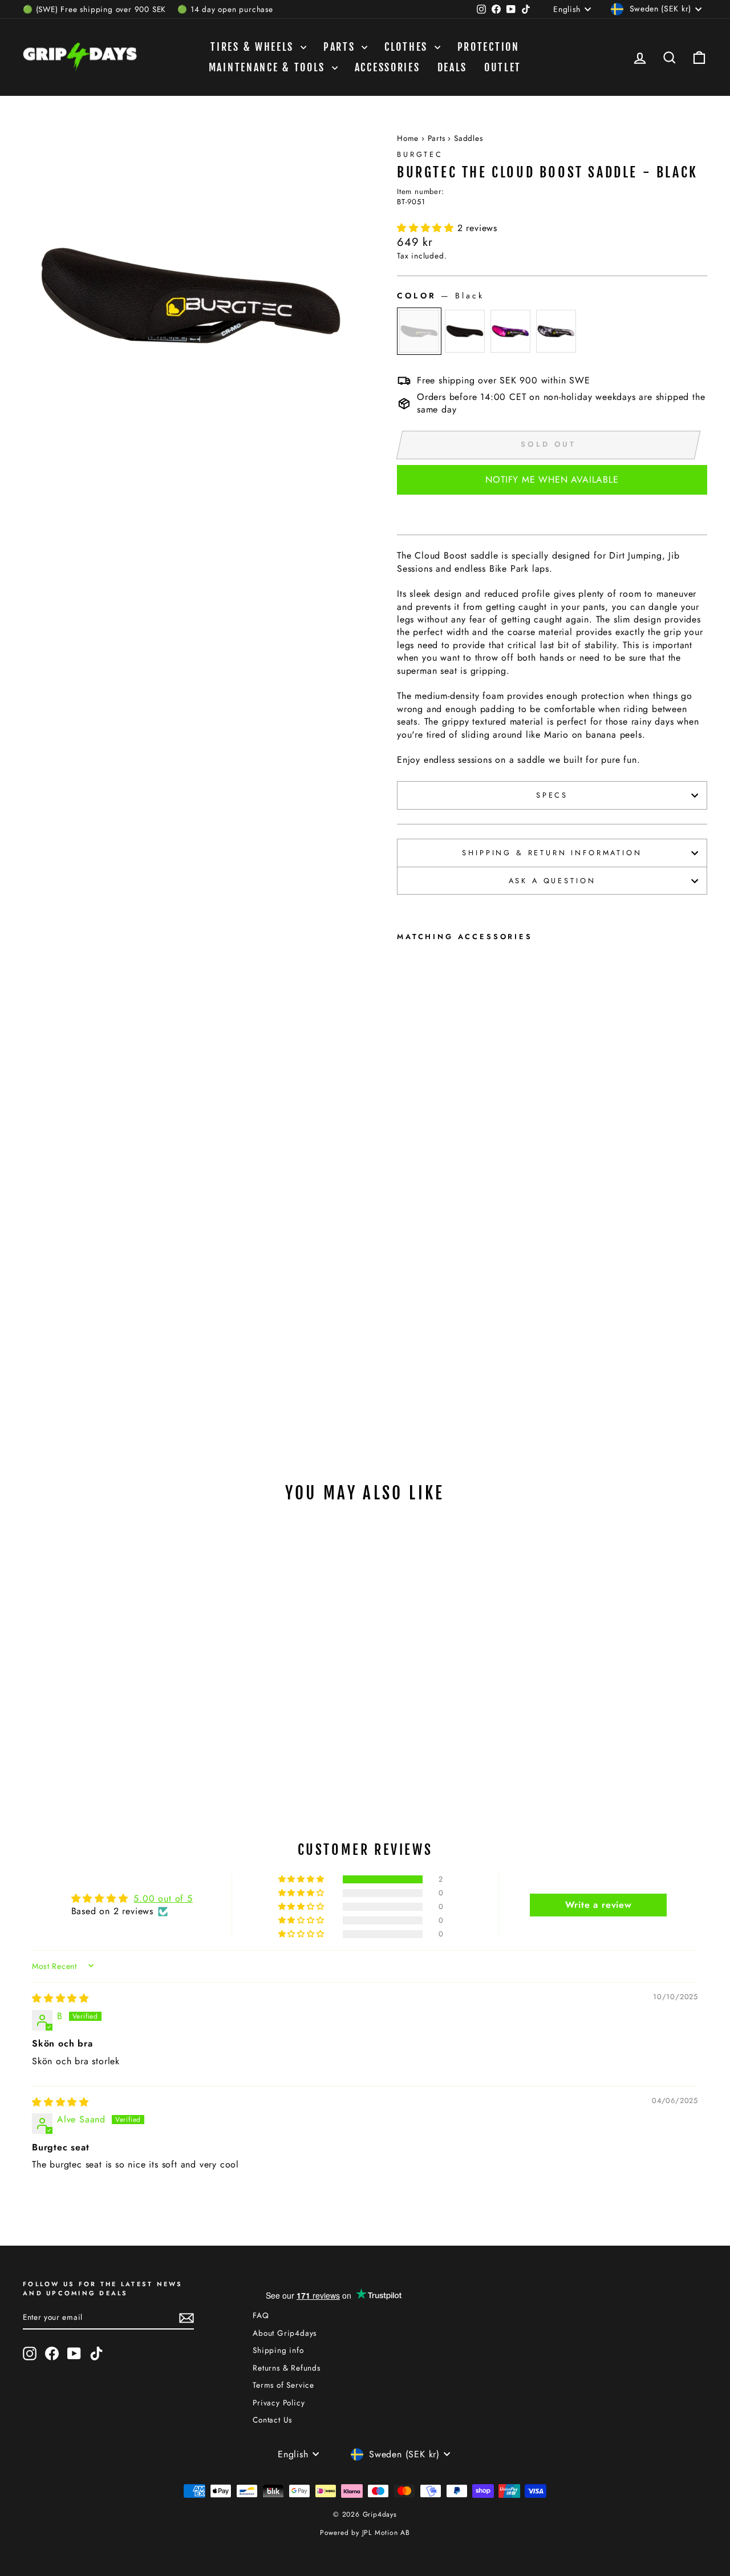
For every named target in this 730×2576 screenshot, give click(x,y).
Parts (341, 47)
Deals (453, 67)
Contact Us (272, 2420)
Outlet (503, 67)
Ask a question (552, 881)
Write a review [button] (599, 1905)
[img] (60, 1998)
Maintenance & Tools (269, 67)
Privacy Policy (279, 2403)
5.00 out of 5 (163, 1898)
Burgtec (420, 154)
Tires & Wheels (254, 47)
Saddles (469, 138)
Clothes (408, 47)
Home (408, 138)
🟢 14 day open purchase (225, 9)
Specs (552, 795)
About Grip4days (285, 2333)
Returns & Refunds (287, 2368)
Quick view (104, 1680)
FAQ (261, 2315)
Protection (488, 47)
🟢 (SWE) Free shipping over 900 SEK (94, 9)
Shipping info (278, 2350)
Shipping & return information (552, 853)
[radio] (419, 331)
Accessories (388, 67)
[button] (427, 228)
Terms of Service (283, 2385)
